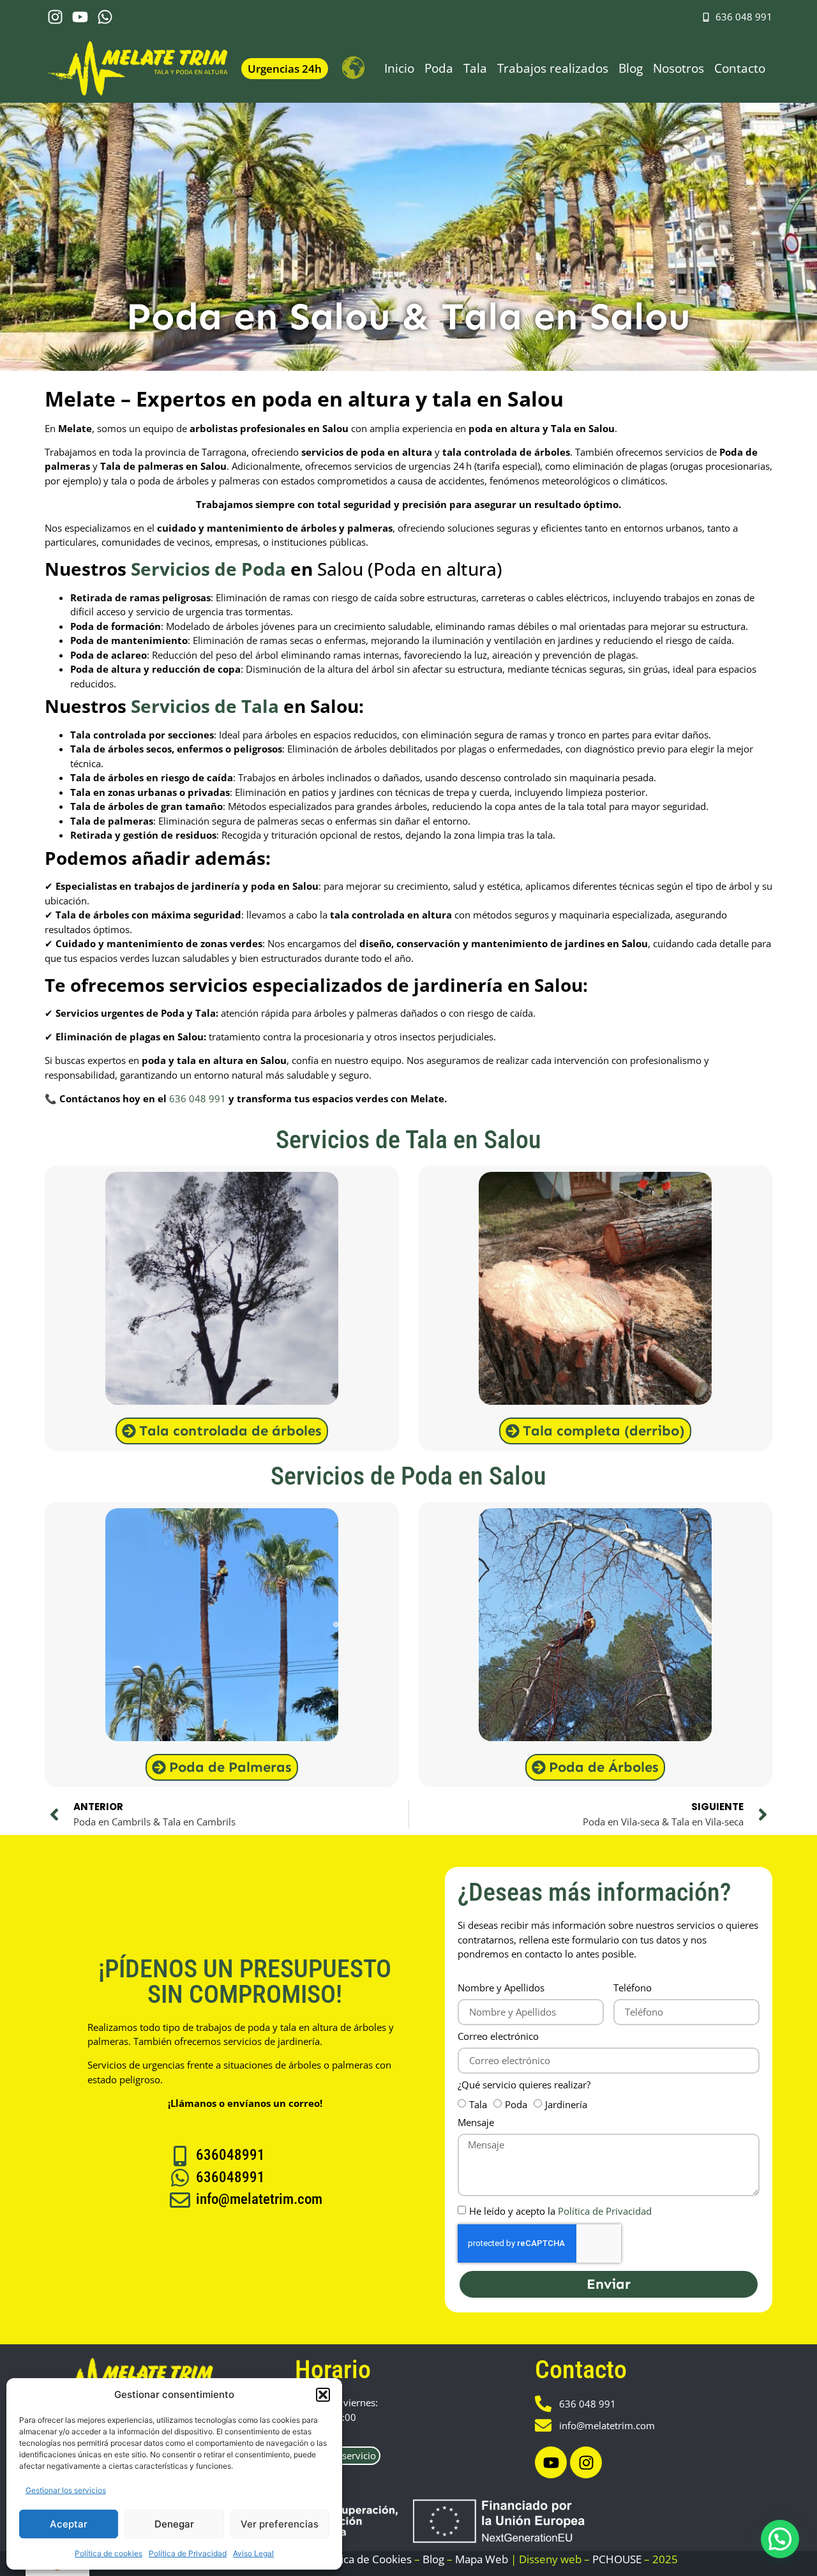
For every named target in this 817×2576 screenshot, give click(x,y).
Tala (475, 68)
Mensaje (476, 2123)
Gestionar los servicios (66, 2490)
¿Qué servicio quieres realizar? (524, 2086)
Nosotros (678, 68)
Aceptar (69, 2524)
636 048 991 (198, 1098)
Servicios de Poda (208, 569)
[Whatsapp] (105, 17)
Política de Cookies (365, 2559)
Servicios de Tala (205, 706)
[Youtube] (80, 17)
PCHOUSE (617, 2559)
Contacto (740, 68)
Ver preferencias (280, 2524)
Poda (439, 68)
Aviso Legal (253, 2553)
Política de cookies (109, 2553)
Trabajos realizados (553, 68)
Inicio (399, 68)
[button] (323, 2395)
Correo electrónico (498, 2037)
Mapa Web (482, 2559)
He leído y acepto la (560, 2211)
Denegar (174, 2524)
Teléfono (633, 1988)
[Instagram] (55, 17)
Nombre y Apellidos (501, 1988)
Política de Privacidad (188, 2553)
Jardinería (566, 2104)
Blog (631, 68)
